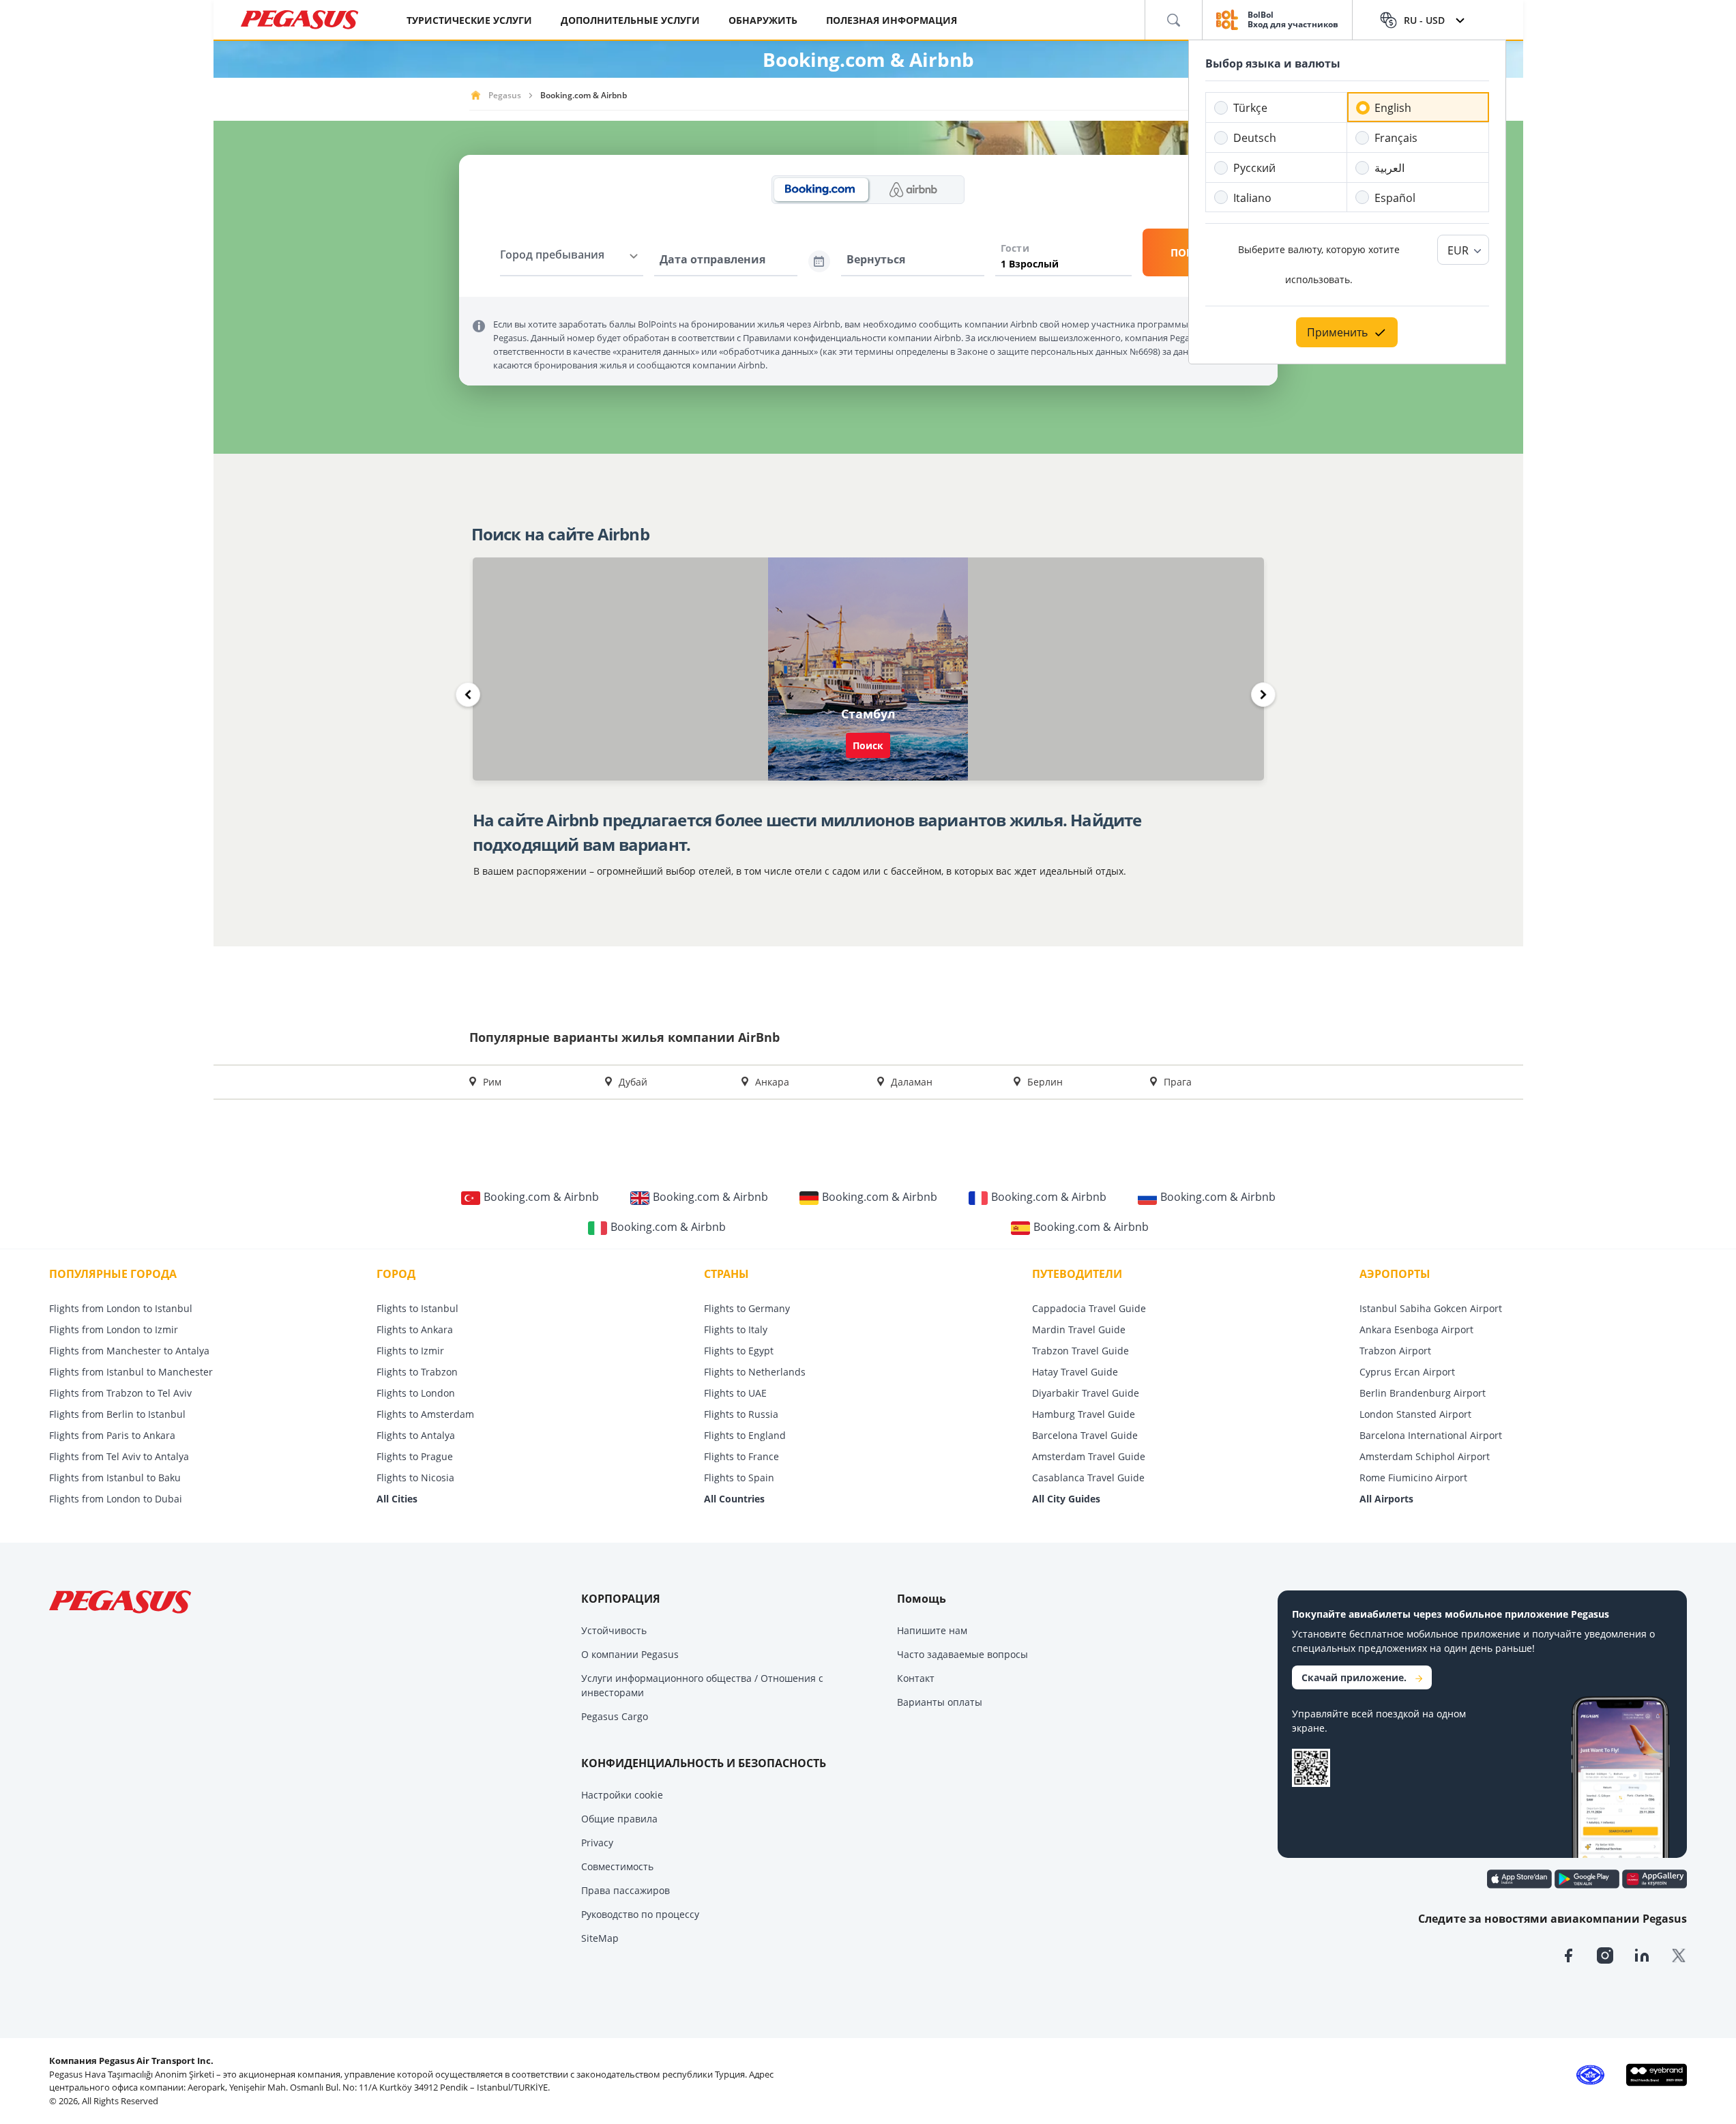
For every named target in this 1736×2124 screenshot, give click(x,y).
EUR (1458, 250)
